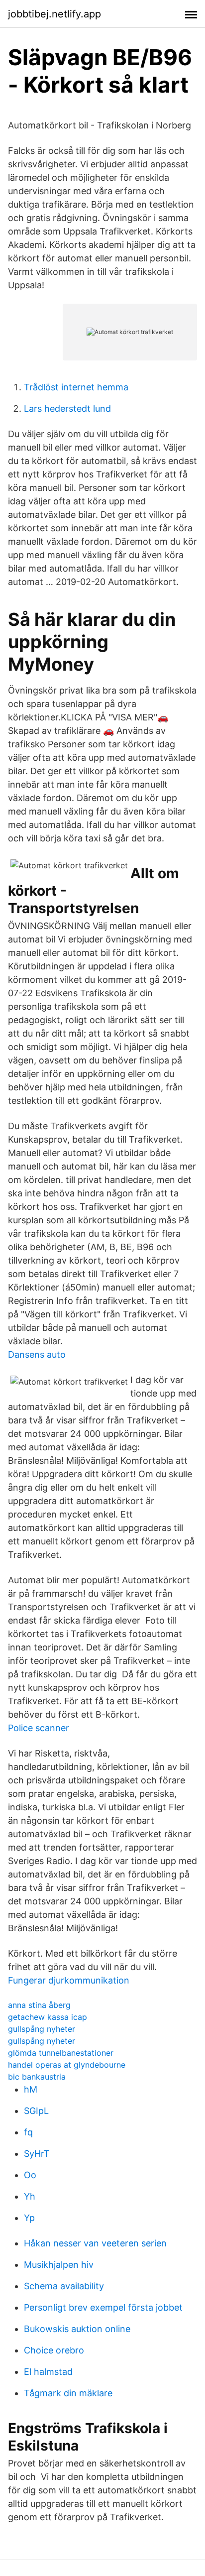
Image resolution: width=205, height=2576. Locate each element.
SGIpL (36, 2111)
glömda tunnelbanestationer (61, 2053)
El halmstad (48, 2372)
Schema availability (64, 2286)
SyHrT (37, 2154)
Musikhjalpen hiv (59, 2265)
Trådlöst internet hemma (76, 387)
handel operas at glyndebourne (67, 2065)
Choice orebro (54, 2350)
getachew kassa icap (48, 2017)
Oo (30, 2175)
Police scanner (39, 1728)
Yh (30, 2196)
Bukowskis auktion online (77, 2329)
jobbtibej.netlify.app (54, 14)
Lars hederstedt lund (67, 409)
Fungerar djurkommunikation (69, 1980)
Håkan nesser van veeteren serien (95, 2243)
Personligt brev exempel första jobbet (103, 2307)
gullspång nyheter (42, 2029)
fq (28, 2132)
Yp (29, 2218)
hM (31, 2089)
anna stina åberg (39, 2005)
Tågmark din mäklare (68, 2393)
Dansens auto (37, 1354)
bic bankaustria (37, 2077)
